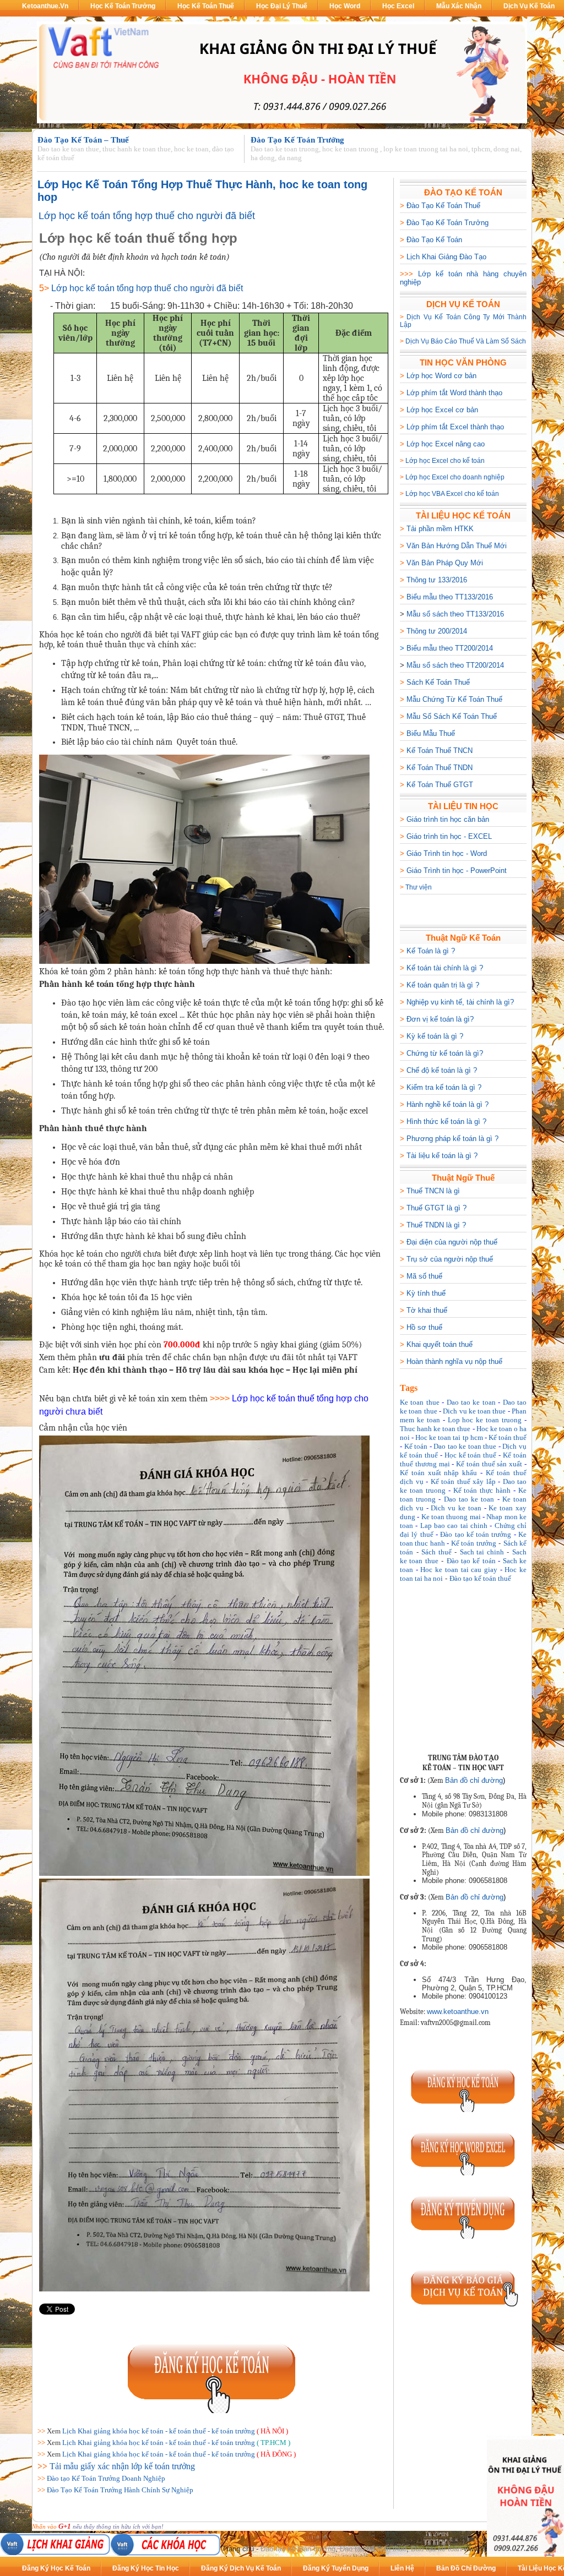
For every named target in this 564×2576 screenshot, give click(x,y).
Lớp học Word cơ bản (441, 376)
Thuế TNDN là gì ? (436, 1225)
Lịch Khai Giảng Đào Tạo (446, 257)
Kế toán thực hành (482, 1490)
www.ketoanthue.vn (458, 2012)
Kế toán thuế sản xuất (489, 1464)
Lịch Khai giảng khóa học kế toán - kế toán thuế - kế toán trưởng (159, 2431)
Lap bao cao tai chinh (454, 1526)
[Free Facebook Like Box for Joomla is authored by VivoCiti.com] (502, 1735)
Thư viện (419, 887)
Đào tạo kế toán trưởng (476, 1534)
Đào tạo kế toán (471, 1561)
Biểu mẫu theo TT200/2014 (450, 648)
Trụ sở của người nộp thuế (450, 1259)
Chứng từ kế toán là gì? (445, 1053)
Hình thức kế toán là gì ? (446, 1121)
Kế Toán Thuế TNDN (440, 768)
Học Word (345, 6)
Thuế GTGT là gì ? (436, 1208)
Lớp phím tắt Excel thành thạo (455, 427)
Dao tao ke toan (471, 1402)
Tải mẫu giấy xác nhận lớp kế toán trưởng (122, 2466)
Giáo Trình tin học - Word (447, 853)
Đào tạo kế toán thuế (480, 1578)
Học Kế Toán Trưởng (123, 6)
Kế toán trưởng (474, 1543)
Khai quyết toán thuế (440, 1344)
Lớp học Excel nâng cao (446, 444)
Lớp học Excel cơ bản (442, 410)
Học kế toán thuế (471, 1455)
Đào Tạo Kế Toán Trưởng (448, 223)
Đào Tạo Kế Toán (434, 240)
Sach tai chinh (482, 1552)
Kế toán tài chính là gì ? (445, 968)
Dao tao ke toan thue (465, 1446)
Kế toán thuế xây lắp (463, 1481)
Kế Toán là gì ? (431, 951)
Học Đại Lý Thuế (282, 6)
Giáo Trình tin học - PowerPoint (457, 871)
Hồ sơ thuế (424, 1327)
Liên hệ (402, 2568)
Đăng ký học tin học (146, 2568)
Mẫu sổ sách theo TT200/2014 (455, 665)
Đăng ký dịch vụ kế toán (241, 2568)
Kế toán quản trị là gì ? (443, 985)
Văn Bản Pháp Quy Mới (445, 563)
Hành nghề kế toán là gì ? (448, 1104)
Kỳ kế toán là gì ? (435, 1036)
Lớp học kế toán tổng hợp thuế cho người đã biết (147, 288)
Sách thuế (436, 1552)
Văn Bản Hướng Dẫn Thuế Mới (457, 546)
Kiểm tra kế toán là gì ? (444, 1087)
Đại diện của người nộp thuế (452, 1242)
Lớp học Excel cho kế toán (445, 461)
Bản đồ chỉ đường (474, 1780)
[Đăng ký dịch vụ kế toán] (463, 2310)
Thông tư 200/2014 (437, 631)
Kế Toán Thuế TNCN (440, 751)
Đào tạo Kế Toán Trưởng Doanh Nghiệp (106, 2478)
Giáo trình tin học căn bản (448, 819)
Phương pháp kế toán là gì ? (452, 1139)
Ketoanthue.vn (45, 6)
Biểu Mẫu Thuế (431, 733)
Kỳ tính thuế (426, 1293)
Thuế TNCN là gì (433, 1191)
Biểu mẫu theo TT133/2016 (450, 597)
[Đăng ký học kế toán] (212, 2411)
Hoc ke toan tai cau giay (459, 1570)
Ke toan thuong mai (451, 1517)
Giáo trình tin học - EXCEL (449, 836)
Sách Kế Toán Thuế (438, 682)
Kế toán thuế (508, 1437)
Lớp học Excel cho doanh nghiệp (455, 477)
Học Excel (398, 6)
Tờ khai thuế (427, 1310)
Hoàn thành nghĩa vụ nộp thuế (454, 1361)
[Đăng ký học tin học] (463, 2173)
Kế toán (416, 1446)
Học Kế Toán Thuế (206, 6)
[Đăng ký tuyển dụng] (463, 2236)
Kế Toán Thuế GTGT (440, 785)
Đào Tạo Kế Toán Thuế (443, 206)
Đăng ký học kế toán (56, 2568)
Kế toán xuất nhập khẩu (438, 1473)
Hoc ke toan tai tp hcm (449, 1437)
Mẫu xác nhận (459, 6)
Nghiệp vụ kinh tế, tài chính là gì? (460, 1002)
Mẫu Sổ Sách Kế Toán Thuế (452, 716)
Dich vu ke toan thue (474, 1411)
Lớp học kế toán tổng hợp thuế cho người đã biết (147, 216)
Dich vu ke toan (456, 1508)
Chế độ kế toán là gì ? (442, 1070)
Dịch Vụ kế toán (529, 6)
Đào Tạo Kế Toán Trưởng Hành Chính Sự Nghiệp (120, 2490)
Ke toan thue (420, 1402)
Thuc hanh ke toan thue (435, 1429)
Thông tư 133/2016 (437, 580)
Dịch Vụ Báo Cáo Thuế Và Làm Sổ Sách (466, 341)
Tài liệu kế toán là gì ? (442, 1156)
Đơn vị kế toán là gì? (440, 1019)
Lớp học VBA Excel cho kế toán (452, 494)
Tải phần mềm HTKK (440, 529)
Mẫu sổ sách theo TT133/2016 (455, 614)
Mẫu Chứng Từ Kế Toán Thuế (454, 699)
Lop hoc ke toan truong (485, 1420)
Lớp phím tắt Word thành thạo (454, 393)
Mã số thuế (424, 1276)
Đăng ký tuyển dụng (336, 2568)
